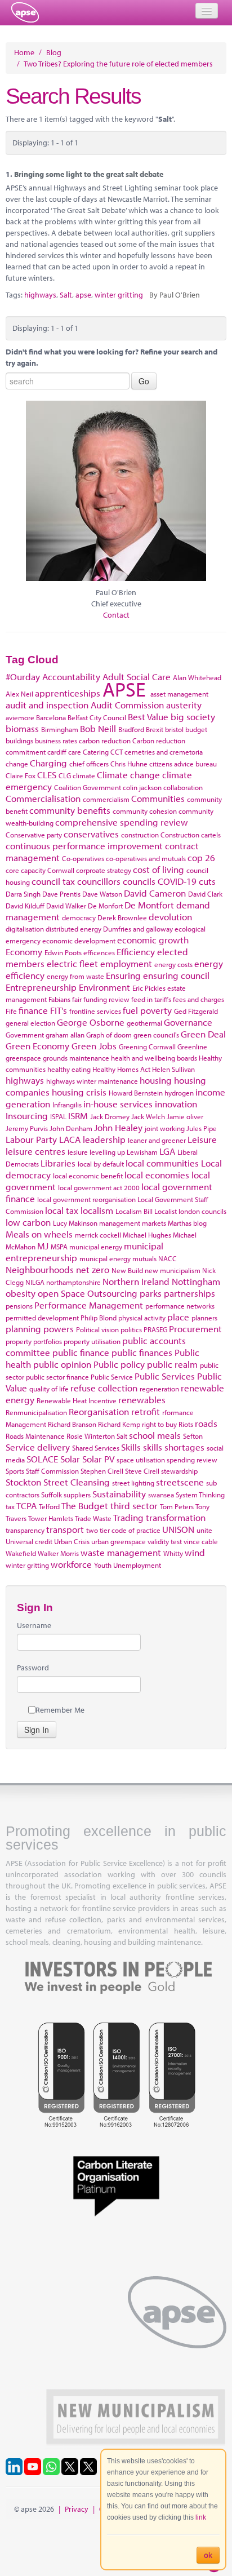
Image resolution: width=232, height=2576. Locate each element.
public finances (142, 1352)
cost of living (159, 869)
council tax (53, 881)
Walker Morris (58, 1553)
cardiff (57, 752)
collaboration (183, 787)
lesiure (78, 1152)
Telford (49, 1506)
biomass (22, 728)
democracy (79, 917)
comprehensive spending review (122, 822)
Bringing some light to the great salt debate (89, 174)
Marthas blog (187, 1223)
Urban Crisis (72, 1541)
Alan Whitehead (197, 677)
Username (34, 1625)
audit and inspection (47, 705)
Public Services (165, 1376)
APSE (124, 689)
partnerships (189, 1293)
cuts (207, 881)
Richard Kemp (119, 1424)
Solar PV (98, 1459)
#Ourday (23, 677)
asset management (179, 694)
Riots (186, 1424)
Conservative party (34, 835)
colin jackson (142, 787)
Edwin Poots (63, 952)
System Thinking (200, 1495)
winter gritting (119, 295)
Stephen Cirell (102, 1471)
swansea (161, 1495)
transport (65, 1529)
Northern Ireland (136, 1281)
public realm (172, 1364)
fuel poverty (147, 1010)
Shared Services (96, 1448)
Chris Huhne (129, 764)
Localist (166, 1211)
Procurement (195, 1329)
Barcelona (51, 717)
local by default (101, 1164)
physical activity (142, 1318)
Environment (104, 987)
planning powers (40, 1329)
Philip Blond (99, 1318)
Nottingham (196, 1281)
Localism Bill (134, 1211)
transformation (176, 1517)
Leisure (202, 1139)
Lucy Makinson (75, 1223)
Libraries (58, 1163)
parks (151, 1293)
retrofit (146, 1411)
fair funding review (101, 999)
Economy (24, 952)
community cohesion (145, 811)
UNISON (178, 1529)
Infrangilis (67, 1105)
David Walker (66, 906)
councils (139, 881)
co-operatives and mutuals (146, 858)
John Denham (71, 1128)
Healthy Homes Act (121, 1069)
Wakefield (21, 1553)
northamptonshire (73, 1282)
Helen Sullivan (173, 1069)
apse (25, 12)
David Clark (205, 894)
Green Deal (203, 1034)
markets (154, 1223)
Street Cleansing (77, 1482)
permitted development (42, 1318)
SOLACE (42, 1459)
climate (84, 775)
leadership (104, 1139)
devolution (170, 917)
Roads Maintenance (35, 1436)
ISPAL (58, 1116)
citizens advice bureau (183, 764)
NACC (168, 1258)
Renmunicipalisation (36, 1412)
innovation (176, 1104)
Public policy (119, 1364)
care (75, 752)
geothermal (144, 1023)
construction (140, 835)
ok (208, 2555)
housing (156, 1080)
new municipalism (173, 1270)
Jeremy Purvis (27, 1128)
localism (97, 1210)
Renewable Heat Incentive (77, 1400)
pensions (19, 1306)
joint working (165, 1128)
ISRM (78, 1116)
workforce (71, 1564)
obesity (21, 1293)
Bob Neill (98, 728)
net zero (93, 1269)
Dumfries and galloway (138, 929)
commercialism (106, 799)
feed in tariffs (151, 999)
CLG (65, 775)
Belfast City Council (97, 717)
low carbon (28, 1222)
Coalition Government (88, 787)
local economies (157, 1175)
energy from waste (75, 976)
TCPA (26, 1506)
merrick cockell (98, 1235)
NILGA (35, 1282)
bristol (174, 729)
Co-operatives (83, 858)
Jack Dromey (110, 1116)
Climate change (128, 775)
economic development (79, 941)
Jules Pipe (202, 1128)
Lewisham (142, 1152)
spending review (192, 1460)
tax (10, 1506)
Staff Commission (52, 1471)
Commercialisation (43, 798)
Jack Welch (148, 1116)
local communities (162, 1163)
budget (196, 729)
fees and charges (198, 999)
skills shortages (174, 1447)
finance (33, 1010)
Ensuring (123, 975)
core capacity (26, 870)
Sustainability (119, 1494)
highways (40, 295)
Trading (128, 1517)
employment (126, 963)
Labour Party (31, 1139)
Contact (116, 615)
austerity (184, 705)
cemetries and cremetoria (164, 752)
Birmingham (60, 729)
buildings (19, 741)
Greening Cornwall (147, 1047)
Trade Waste (93, 1518)
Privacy (77, 2509)
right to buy (159, 1424)
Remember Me (60, 1710)
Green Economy (37, 1046)
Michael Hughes (147, 1235)
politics (131, 1329)
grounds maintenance (76, 1058)
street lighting (133, 1483)
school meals (155, 1435)
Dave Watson (102, 894)
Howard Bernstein (136, 1093)
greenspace (23, 1058)
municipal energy (96, 1247)
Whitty (173, 1553)
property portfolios (34, 1341)
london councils (202, 1211)
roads (206, 1423)
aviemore (20, 717)
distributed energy (73, 929)
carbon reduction (105, 741)
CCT (117, 752)
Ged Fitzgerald (196, 1011)
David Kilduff (25, 906)
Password (33, 1668)
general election (30, 1023)
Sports (15, 1471)
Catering (96, 752)
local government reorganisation (86, 1199)
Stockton (23, 1482)
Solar (70, 1459)
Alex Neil (19, 694)
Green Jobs (94, 1046)
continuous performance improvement (84, 846)
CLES (47, 775)
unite (204, 1530)
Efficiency (136, 952)
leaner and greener (157, 1140)
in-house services (118, 1104)
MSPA (59, 1247)
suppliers (77, 1495)
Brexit (155, 729)
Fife (11, 1011)
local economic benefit (88, 1176)
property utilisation (92, 1341)
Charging (48, 763)
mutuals (144, 1258)
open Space (61, 1293)
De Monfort (105, 906)
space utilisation (141, 1460)
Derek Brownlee (122, 917)
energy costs (173, 964)
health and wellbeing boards (154, 1058)
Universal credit (29, 1541)
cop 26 (201, 857)
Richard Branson (72, 1424)
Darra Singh (23, 894)
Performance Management (89, 1305)
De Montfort (149, 905)
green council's (156, 1035)
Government (25, 1035)
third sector (134, 1506)
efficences (99, 952)
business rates (56, 741)
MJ (43, 1246)
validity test (165, 1541)
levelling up (107, 1152)
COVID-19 (177, 881)
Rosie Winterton (91, 1436)
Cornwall (61, 870)
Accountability (71, 677)
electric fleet (72, 963)
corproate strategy (104, 870)
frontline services (95, 1011)
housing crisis (79, 1092)
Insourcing (27, 1116)
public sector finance (57, 1377)
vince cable (201, 1541)
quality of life (49, 1389)
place (178, 1317)
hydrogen (179, 1093)
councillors (99, 881)
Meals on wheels (39, 1234)
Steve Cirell (142, 1471)
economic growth (153, 940)
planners (204, 1318)
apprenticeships (68, 693)
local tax (62, 1210)
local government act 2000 (99, 1187)
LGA (167, 1151)
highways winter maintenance (92, 1081)
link (201, 2517)
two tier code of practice (123, 1530)
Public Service (112, 1377)
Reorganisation (99, 1411)
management (120, 1223)
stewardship (179, 1471)
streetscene (180, 1482)
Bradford (131, 729)
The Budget (85, 1506)
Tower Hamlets (51, 1518)
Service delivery (38, 1447)
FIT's (59, 1010)
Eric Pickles (149, 988)
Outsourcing (112, 1293)
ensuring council (176, 975)
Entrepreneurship (41, 987)
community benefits (70, 810)
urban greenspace (119, 1541)
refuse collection (104, 1388)
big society (193, 717)
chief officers (89, 764)
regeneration (159, 1389)
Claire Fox (21, 775)
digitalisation (25, 929)
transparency (25, 1530)
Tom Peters (177, 1506)
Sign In (37, 1730)
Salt (66, 295)
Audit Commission (127, 705)
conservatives (91, 834)
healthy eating (69, 1069)
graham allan (65, 1035)
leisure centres (35, 1151)
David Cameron (155, 893)
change (17, 764)
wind (195, 1552)
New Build (127, 1270)
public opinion (62, 1364)
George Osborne (91, 1022)
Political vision (97, 1329)
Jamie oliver (185, 1116)
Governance (188, 1022)
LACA (70, 1139)
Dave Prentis (61, 894)
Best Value (148, 717)
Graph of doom (109, 1035)
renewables (142, 1400)
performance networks (180, 1306)
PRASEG (155, 1329)
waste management (121, 1552)
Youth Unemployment (128, 1565)
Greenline (192, 1047)
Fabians (59, 999)
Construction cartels (191, 835)
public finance (81, 1352)
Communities (158, 798)
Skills (131, 1447)
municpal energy (105, 1258)
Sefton (193, 1436)
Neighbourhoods (40, 1269)
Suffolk (52, 1495)
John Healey (118, 1127)
